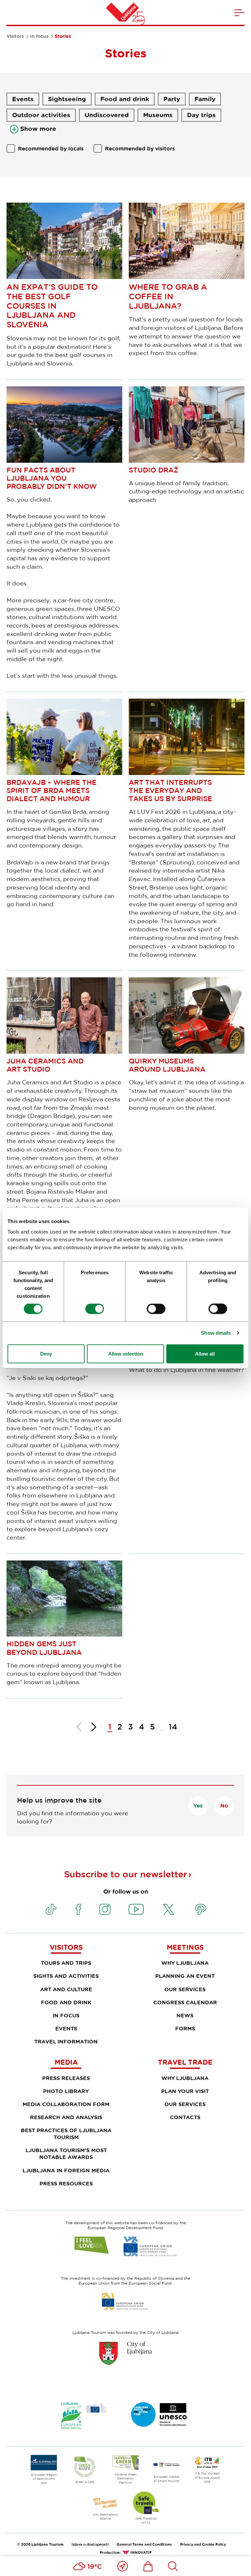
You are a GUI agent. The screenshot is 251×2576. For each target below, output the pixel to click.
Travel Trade (185, 2062)
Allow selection (126, 1353)
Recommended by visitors (140, 148)
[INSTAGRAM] (105, 1909)
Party (172, 99)
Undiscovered (107, 115)
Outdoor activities (41, 115)
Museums (158, 115)
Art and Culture (66, 1989)
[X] (169, 1909)
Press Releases (66, 2078)
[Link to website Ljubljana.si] (125, 2353)
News (185, 2015)
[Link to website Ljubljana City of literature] (159, 2414)
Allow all (205, 1353)
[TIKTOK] (51, 1909)
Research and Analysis (66, 2117)
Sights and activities (66, 1976)
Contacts (185, 2117)
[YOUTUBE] (136, 1909)
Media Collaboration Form (66, 2104)
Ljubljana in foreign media (66, 2170)
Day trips (201, 115)
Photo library (66, 2091)
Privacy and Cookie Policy (203, 2544)
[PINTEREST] (201, 1909)
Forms (185, 2028)
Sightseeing (67, 99)
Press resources (66, 2183)
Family (205, 99)
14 (173, 1726)
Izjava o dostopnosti (90, 2544)
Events (23, 99)
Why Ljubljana (185, 1963)
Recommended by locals (51, 148)
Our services (185, 1989)
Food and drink (125, 99)
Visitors (15, 36)
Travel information (66, 2041)
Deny (46, 1353)
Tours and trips (66, 1963)
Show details (216, 1333)
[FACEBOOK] (78, 1909)
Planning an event (185, 1976)
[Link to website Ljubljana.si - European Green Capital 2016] (84, 2416)
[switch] (95, 1309)
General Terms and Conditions (144, 2544)
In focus (39, 36)
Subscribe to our (125, 1874)
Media (66, 2062)
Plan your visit (185, 2091)
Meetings (185, 1947)
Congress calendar (185, 2002)
